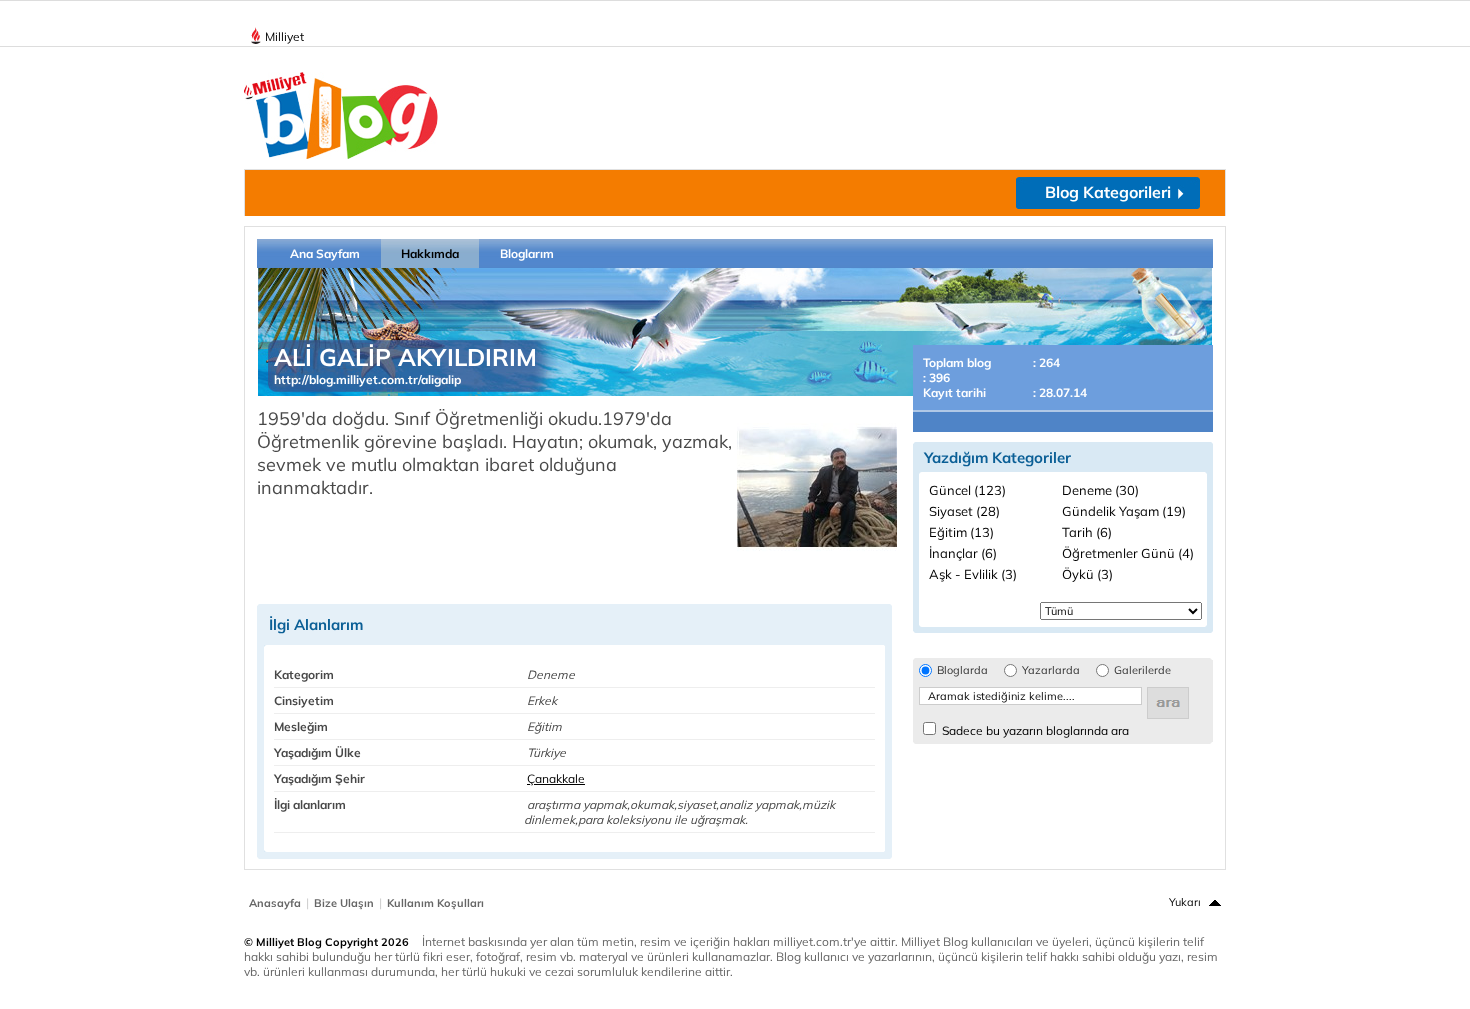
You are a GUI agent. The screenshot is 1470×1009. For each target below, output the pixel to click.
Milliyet (284, 36)
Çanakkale (556, 778)
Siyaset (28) (964, 511)
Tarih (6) (1087, 532)
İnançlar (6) (963, 553)
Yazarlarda (1051, 670)
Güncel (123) (967, 490)
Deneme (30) (1100, 490)
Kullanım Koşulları (435, 903)
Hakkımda (430, 253)
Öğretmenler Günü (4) (1128, 553)
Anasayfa (275, 903)
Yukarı (1185, 902)
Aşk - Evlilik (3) (973, 574)
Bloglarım (527, 253)
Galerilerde (1142, 670)
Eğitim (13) (961, 532)
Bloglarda (962, 670)
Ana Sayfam (325, 253)
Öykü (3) (1087, 574)
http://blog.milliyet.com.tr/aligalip (367, 379)
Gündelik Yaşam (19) (1124, 511)
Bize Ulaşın (344, 903)
